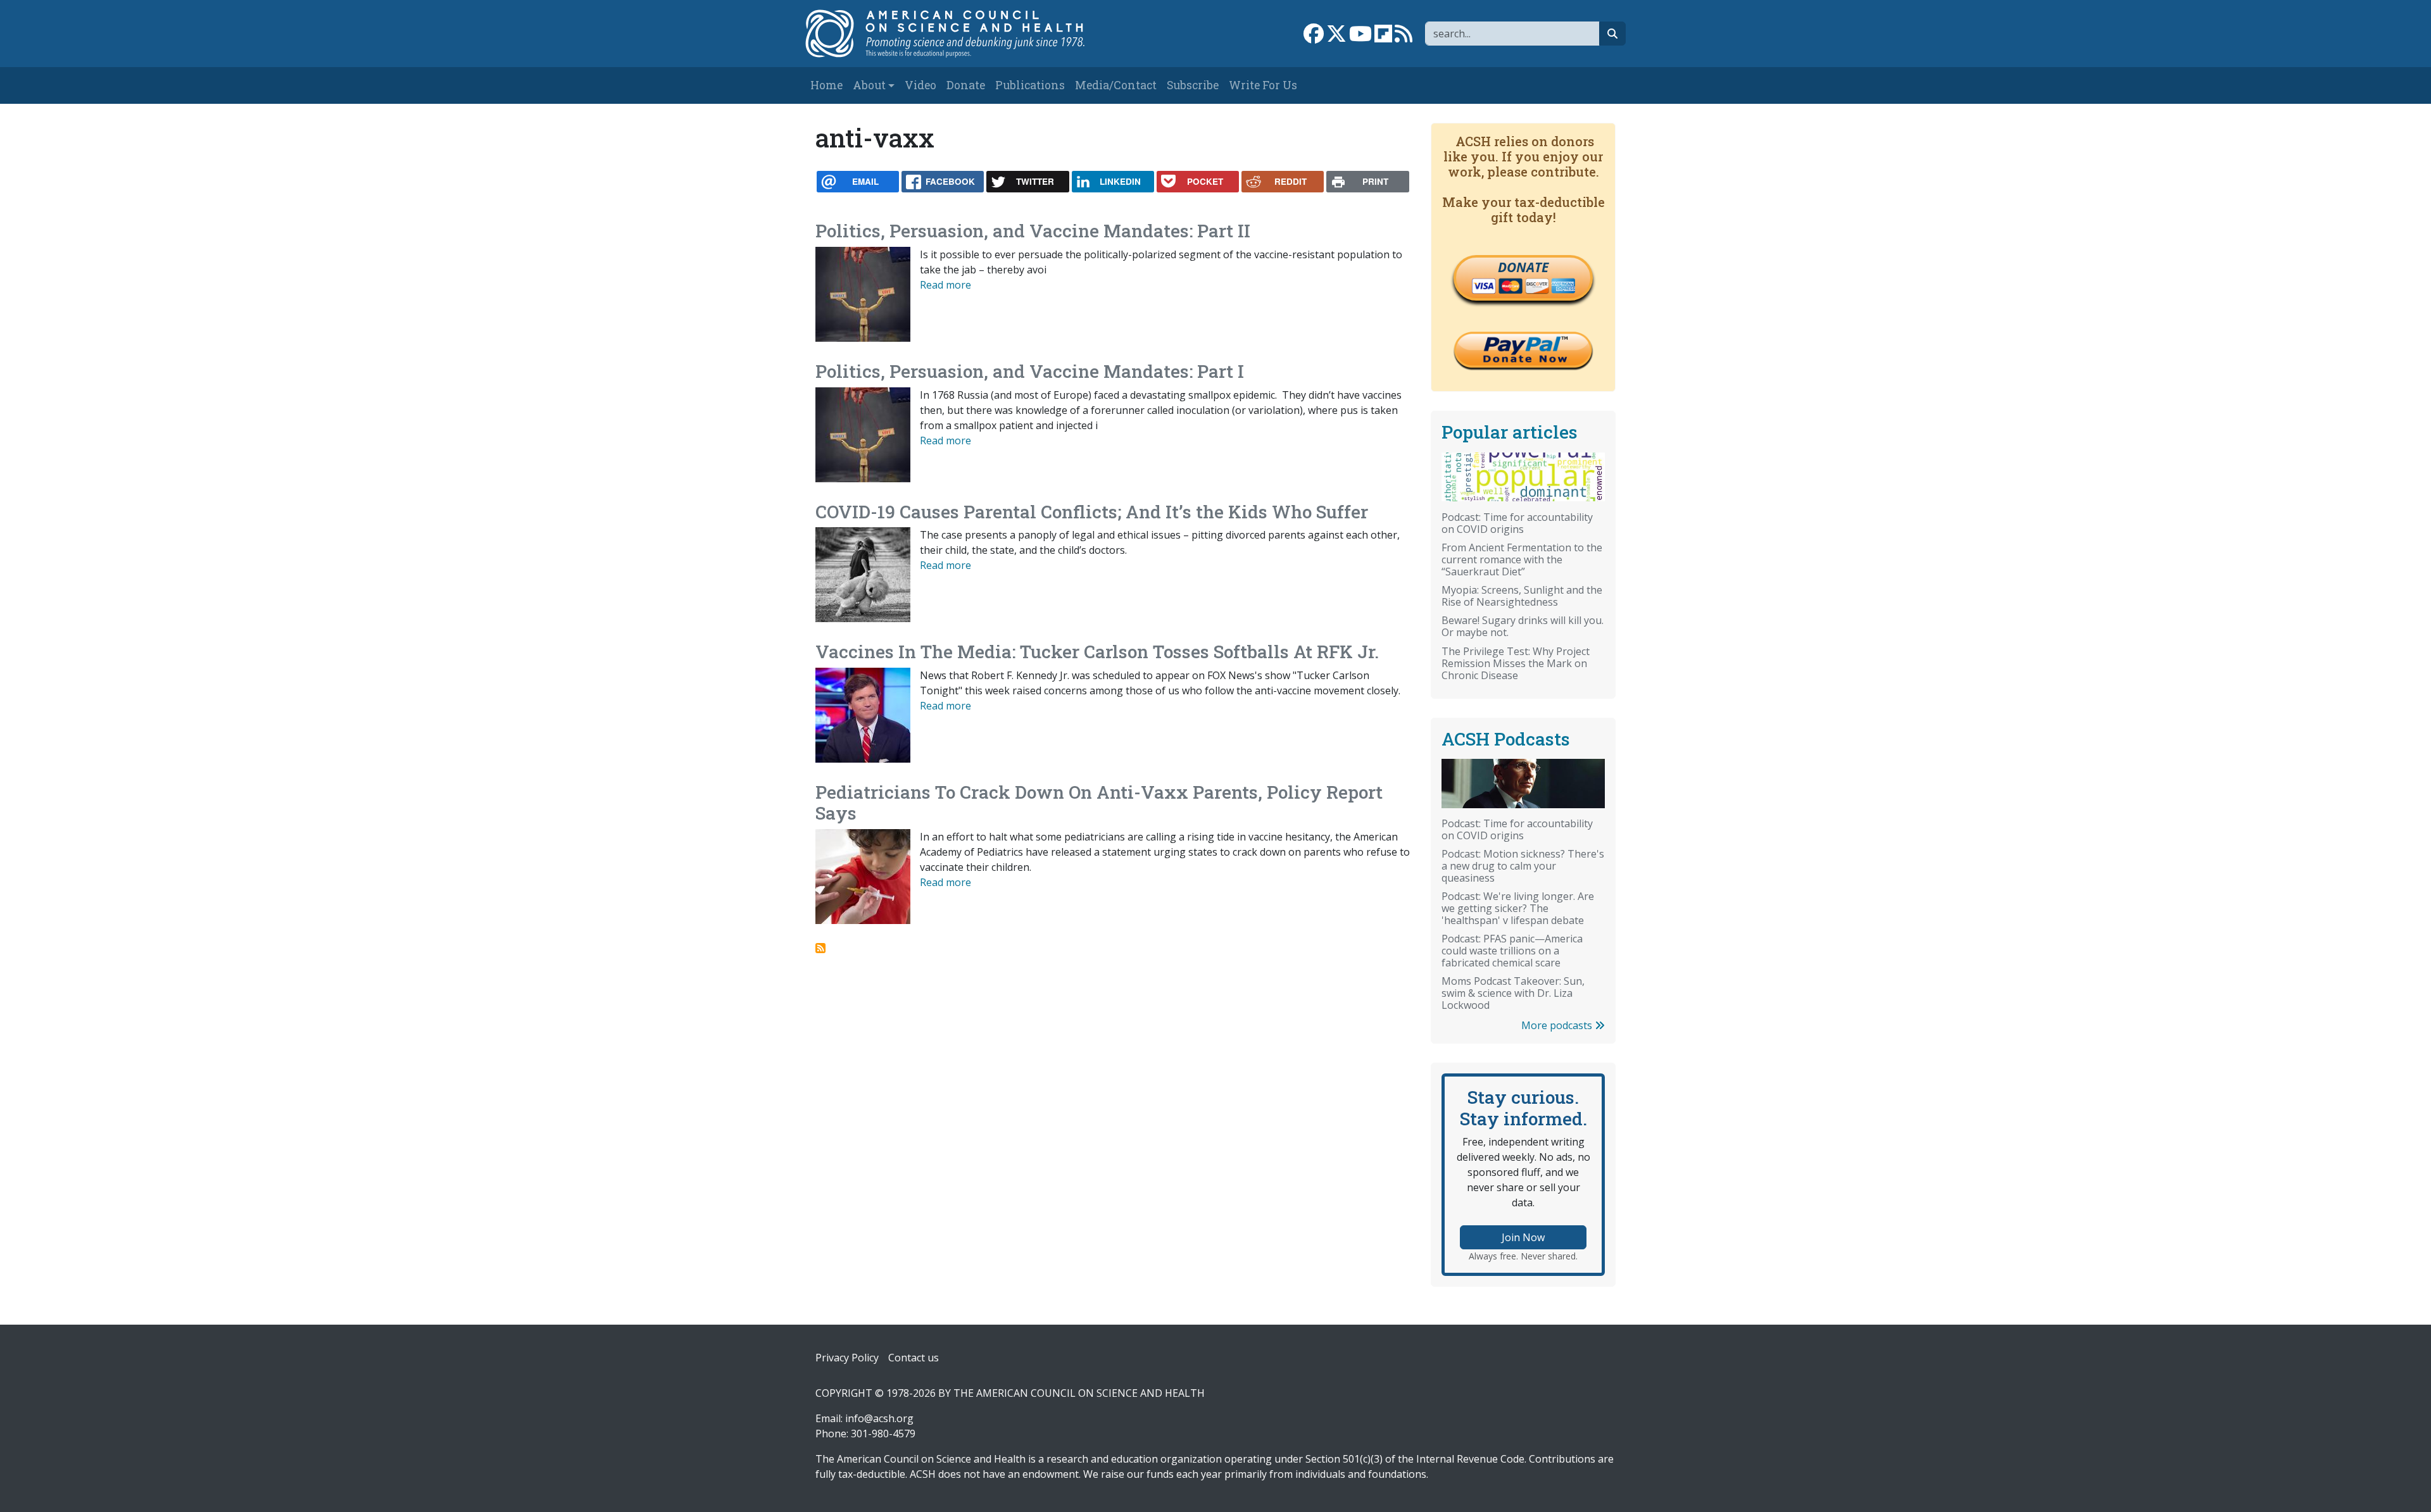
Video (920, 85)
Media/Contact (1116, 85)
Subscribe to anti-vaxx (820, 948)
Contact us (914, 1358)
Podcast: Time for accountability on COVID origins (1517, 523)
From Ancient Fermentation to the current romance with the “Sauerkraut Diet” (1522, 559)
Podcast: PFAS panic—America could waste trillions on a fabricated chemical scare (1512, 951)
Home (826, 85)
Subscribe (1193, 85)
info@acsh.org (879, 1418)
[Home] (958, 34)
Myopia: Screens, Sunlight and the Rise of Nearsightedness (1522, 596)
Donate (966, 85)
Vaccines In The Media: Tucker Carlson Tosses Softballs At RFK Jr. (1097, 652)
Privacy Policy (847, 1358)
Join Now (1523, 1237)
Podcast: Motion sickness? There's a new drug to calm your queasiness (1523, 866)
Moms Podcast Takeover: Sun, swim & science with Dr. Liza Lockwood (1513, 993)
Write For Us (1263, 85)
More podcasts (1558, 1025)
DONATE (1523, 267)
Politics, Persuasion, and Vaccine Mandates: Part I (1030, 371)
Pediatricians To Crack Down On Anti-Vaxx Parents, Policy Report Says (1099, 803)
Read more (945, 285)
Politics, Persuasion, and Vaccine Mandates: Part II (1033, 231)
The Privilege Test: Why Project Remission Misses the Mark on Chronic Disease (1516, 663)
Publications (1030, 85)
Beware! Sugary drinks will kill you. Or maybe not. (1523, 626)
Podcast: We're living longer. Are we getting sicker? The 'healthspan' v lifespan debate (1518, 908)
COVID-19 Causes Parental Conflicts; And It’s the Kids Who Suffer (1092, 512)
